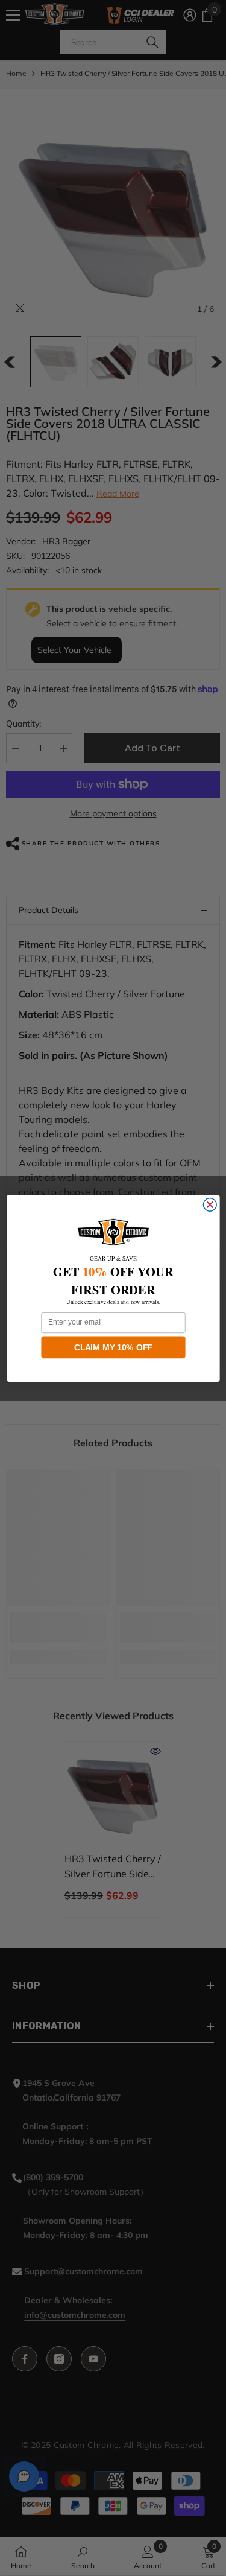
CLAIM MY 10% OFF (113, 1347)
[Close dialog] (210, 1204)
